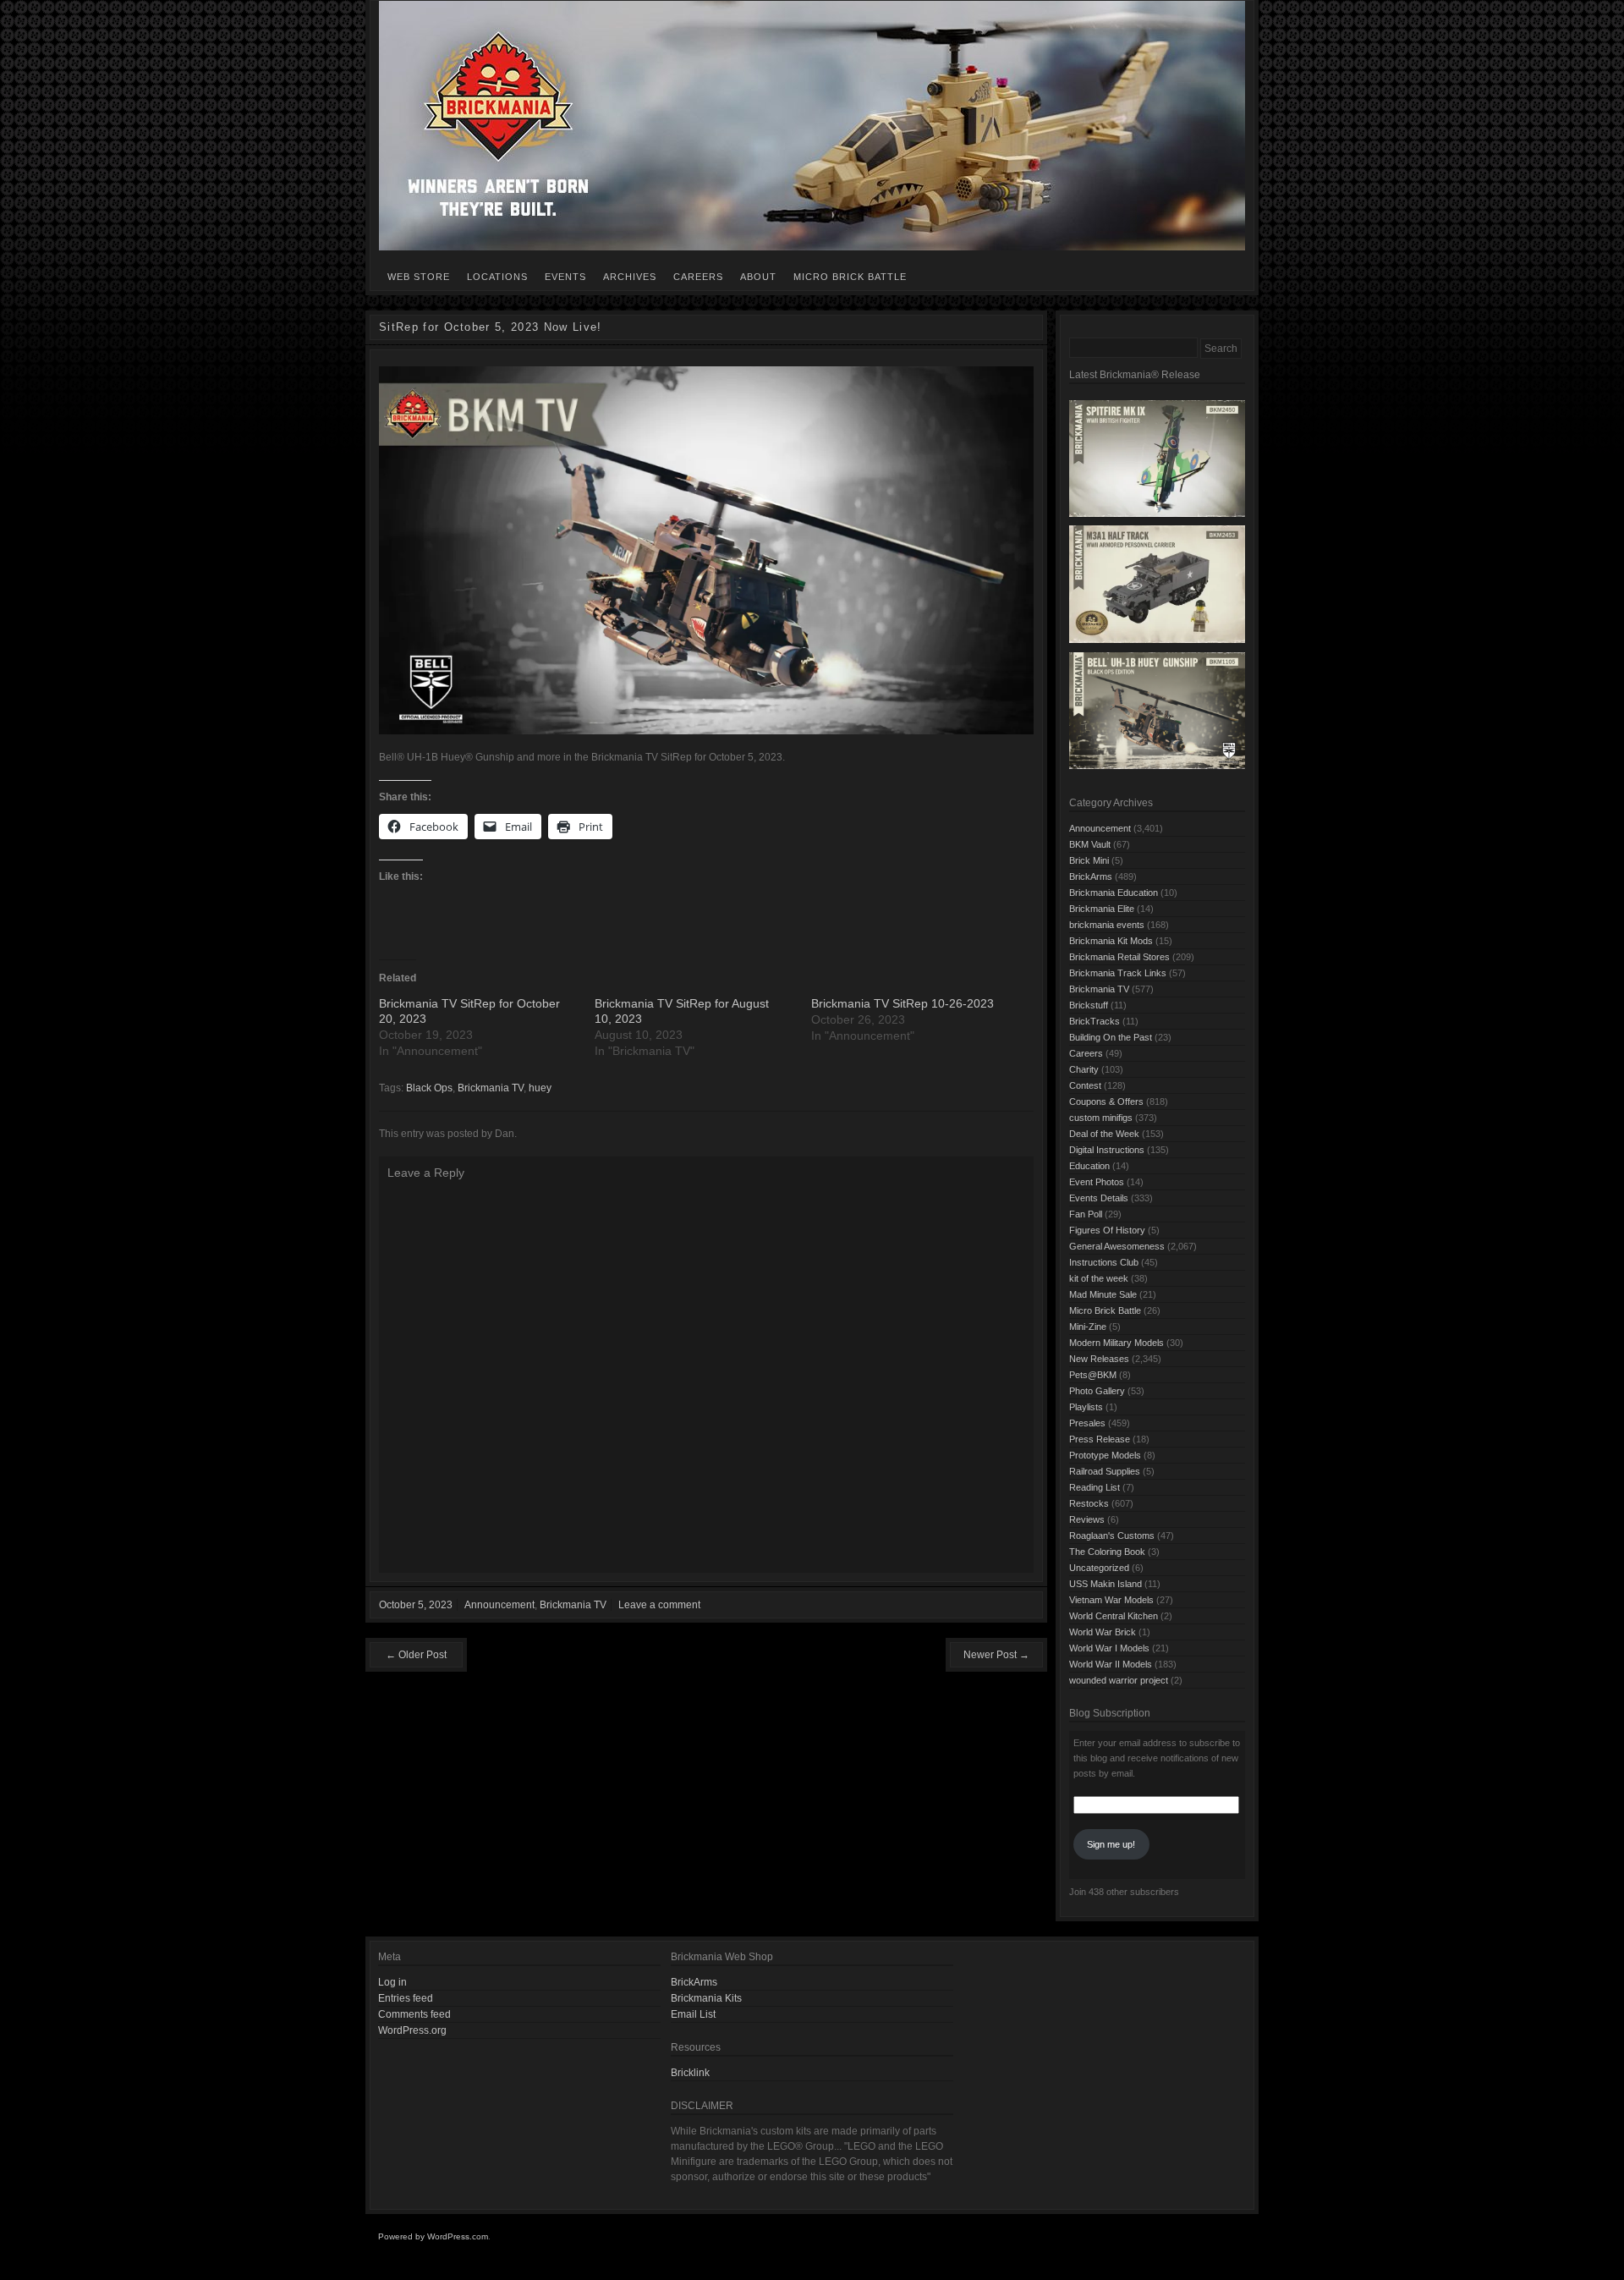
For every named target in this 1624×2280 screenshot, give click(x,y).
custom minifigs (1101, 1118)
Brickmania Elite (1102, 909)
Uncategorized (1099, 1568)
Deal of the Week (1104, 1134)
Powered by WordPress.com (433, 2236)
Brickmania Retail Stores (1119, 957)
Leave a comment (659, 1605)
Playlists (1086, 1407)
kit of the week (1099, 1278)
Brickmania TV (491, 1088)
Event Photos (1097, 1182)
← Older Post (416, 1655)
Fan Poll (1086, 1214)
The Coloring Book (1107, 1552)
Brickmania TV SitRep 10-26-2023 (903, 1003)
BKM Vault (1090, 844)
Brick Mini (1089, 860)
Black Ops (429, 1088)
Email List (693, 2014)
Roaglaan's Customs (1112, 1536)
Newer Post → (996, 1655)
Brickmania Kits (706, 1998)
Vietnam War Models (1111, 1600)
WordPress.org (412, 2030)
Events (565, 277)
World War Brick (1103, 1632)
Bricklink (690, 2073)
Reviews (1087, 1519)
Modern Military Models (1116, 1343)
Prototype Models (1105, 1455)
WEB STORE (419, 277)
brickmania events (1107, 925)
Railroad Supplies (1105, 1471)
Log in (392, 1982)
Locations (497, 277)
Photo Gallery (1097, 1391)
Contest (1085, 1085)
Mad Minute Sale (1103, 1294)
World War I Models (1109, 1648)
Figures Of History (1107, 1230)
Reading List (1095, 1487)
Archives (630, 277)
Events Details (1099, 1198)
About (758, 277)
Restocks (1089, 1503)
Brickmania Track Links (1118, 973)
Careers (698, 277)
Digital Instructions (1107, 1150)
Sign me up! (1111, 1844)
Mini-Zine (1088, 1327)
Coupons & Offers (1106, 1102)
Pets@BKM (1093, 1375)
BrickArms (1091, 876)
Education (1089, 1166)
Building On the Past (1111, 1037)
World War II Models (1111, 1664)
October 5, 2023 (416, 1605)
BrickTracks (1095, 1021)
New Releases (1099, 1359)
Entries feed (406, 1998)
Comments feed (414, 2014)
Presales (1087, 1423)
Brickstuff (1089, 1005)
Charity (1084, 1069)
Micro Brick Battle (850, 277)
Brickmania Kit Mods (1111, 941)
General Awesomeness (1117, 1246)
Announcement (499, 1605)
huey (540, 1088)
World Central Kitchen (1114, 1616)
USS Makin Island (1106, 1584)
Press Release (1100, 1439)
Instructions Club (1104, 1262)
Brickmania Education (1114, 893)
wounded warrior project (1119, 1680)
